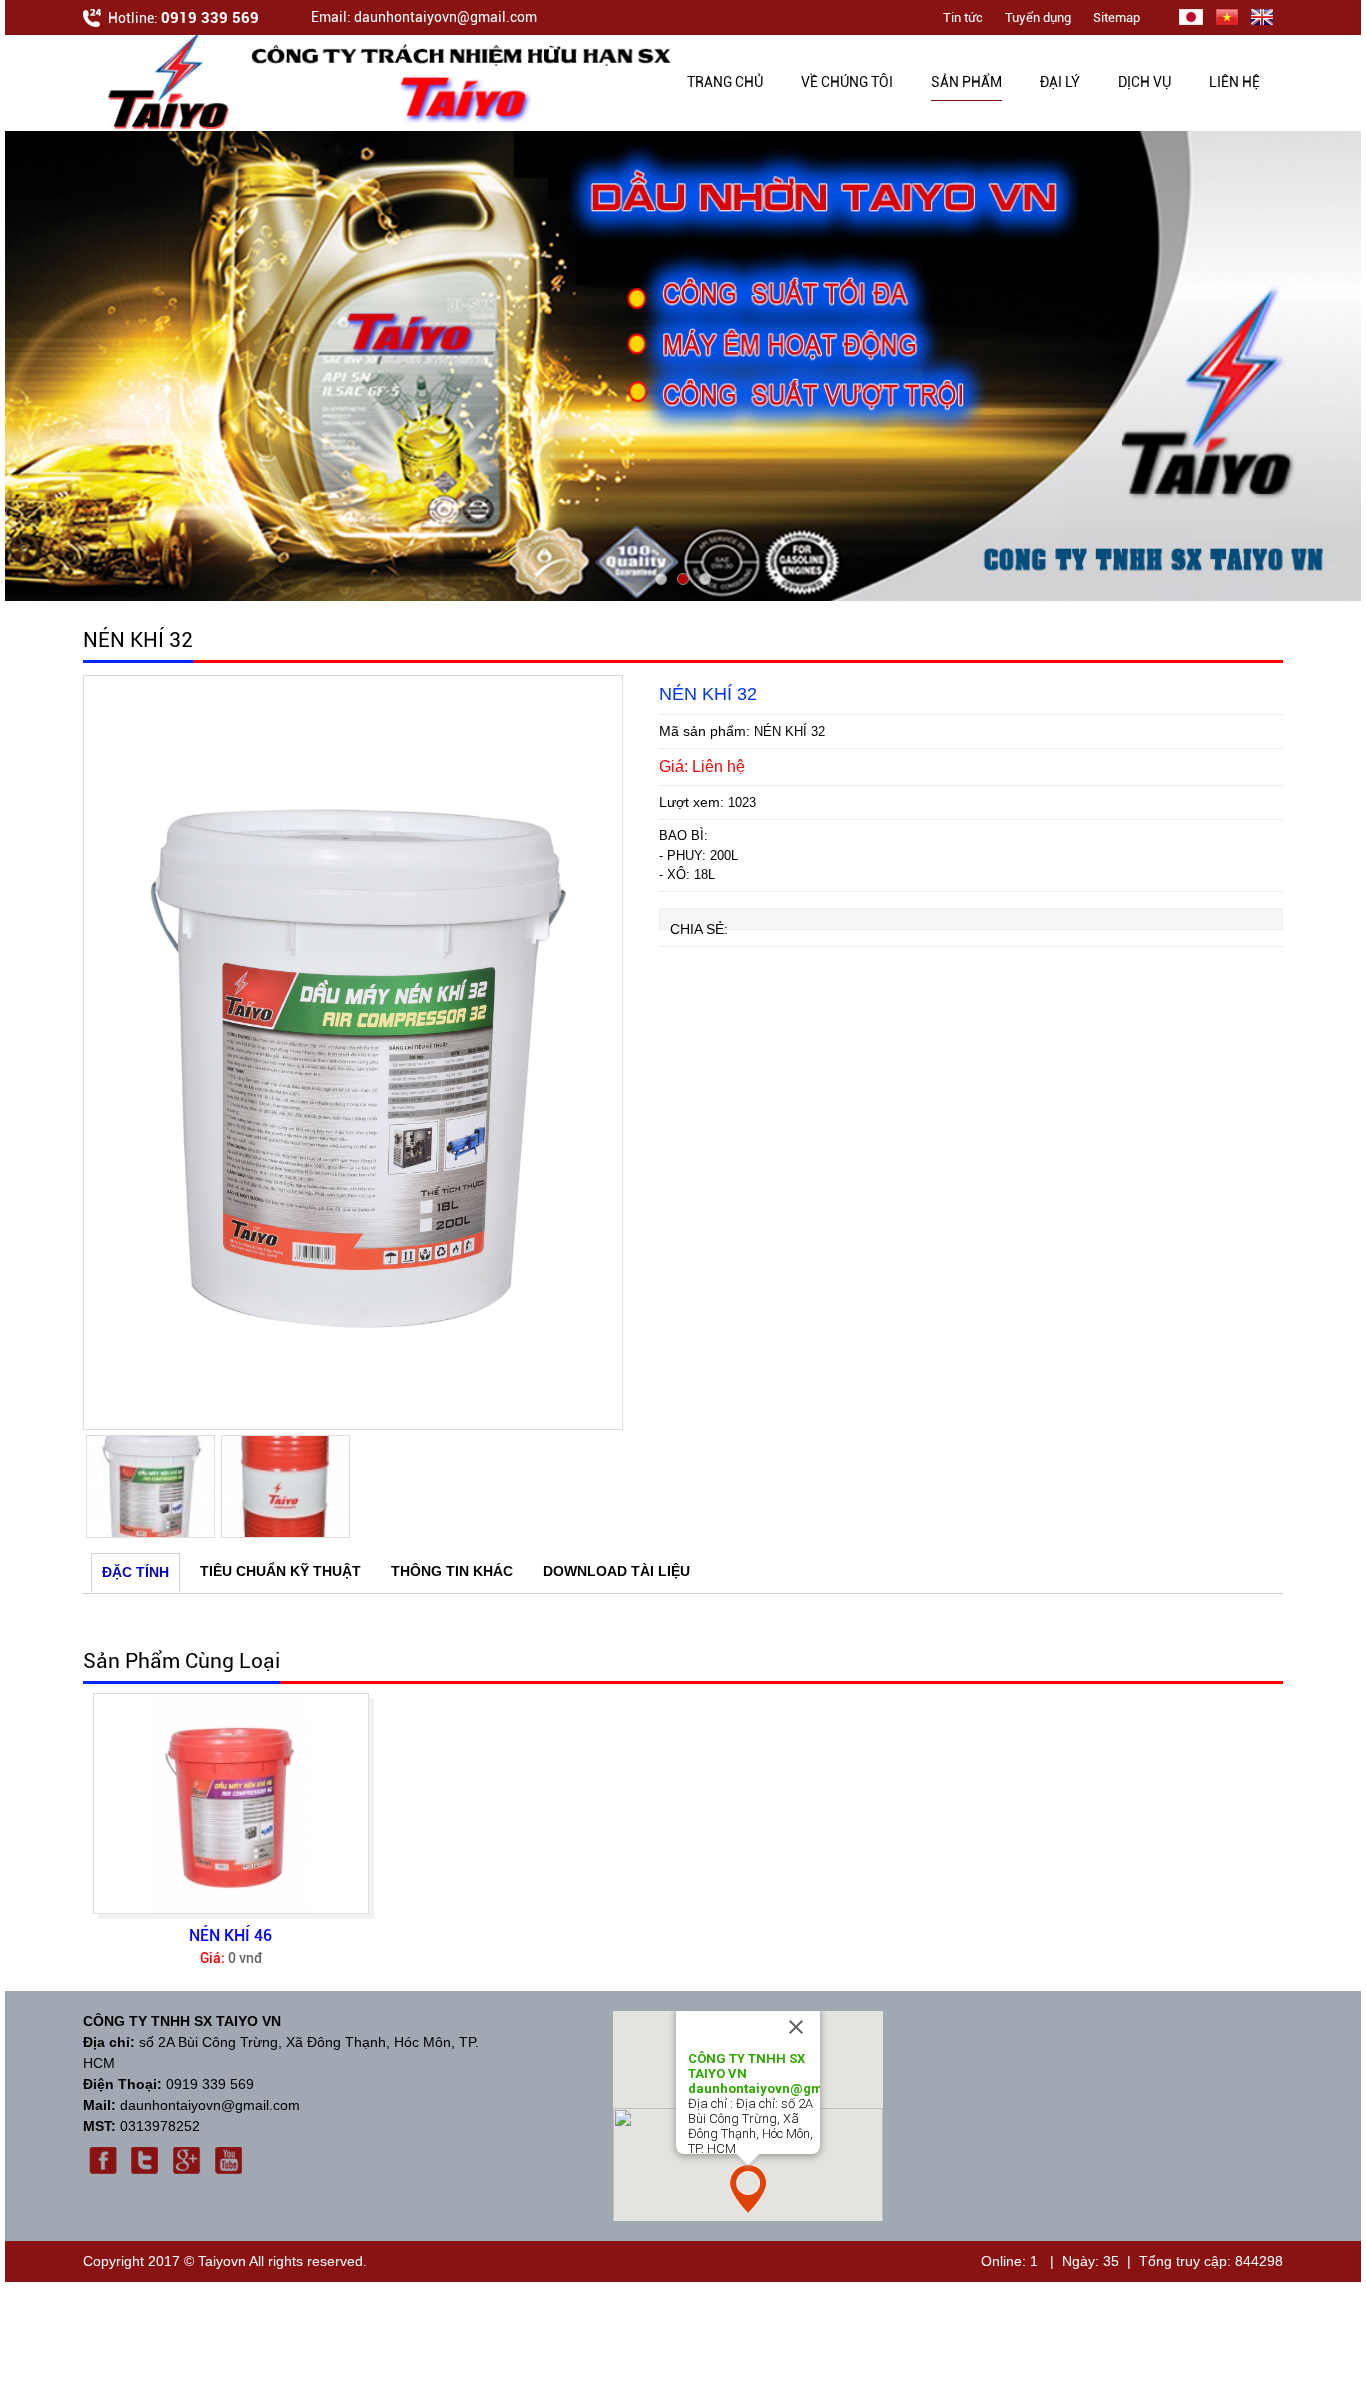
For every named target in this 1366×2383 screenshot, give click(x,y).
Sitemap (1116, 17)
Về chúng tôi (847, 82)
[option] (353, 1052)
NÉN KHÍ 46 (230, 1935)
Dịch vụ (1144, 82)
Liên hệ (1234, 82)
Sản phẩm (966, 82)
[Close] (796, 2027)
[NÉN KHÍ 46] (231, 1803)
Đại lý (1060, 82)
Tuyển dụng (1038, 17)
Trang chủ (725, 82)
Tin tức (963, 17)
